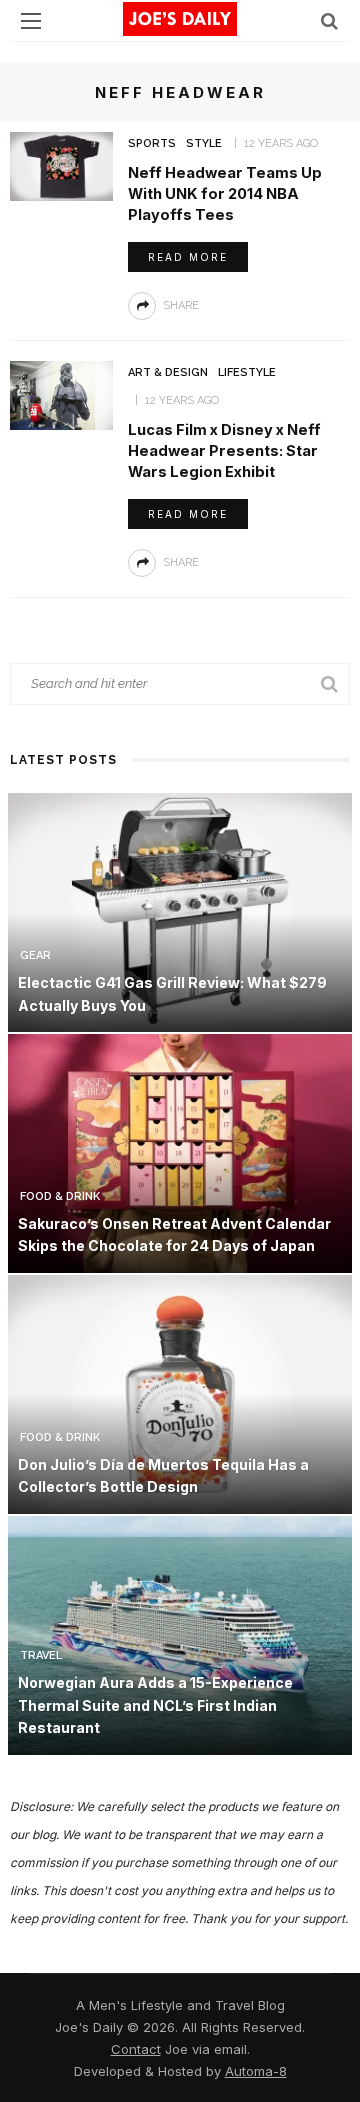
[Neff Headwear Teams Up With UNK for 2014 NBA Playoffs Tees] (61, 164)
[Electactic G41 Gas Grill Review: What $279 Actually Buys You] (180, 910)
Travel (41, 1655)
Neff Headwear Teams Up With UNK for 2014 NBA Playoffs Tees (225, 194)
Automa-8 (256, 2071)
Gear (35, 955)
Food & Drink (60, 1196)
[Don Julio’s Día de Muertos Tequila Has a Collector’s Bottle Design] (180, 1392)
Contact (136, 2049)
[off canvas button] (31, 21)
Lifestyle (247, 372)
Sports (152, 143)
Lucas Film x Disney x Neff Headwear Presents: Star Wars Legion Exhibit (224, 451)
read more (188, 257)
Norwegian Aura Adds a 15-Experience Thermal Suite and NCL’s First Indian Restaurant (155, 1705)
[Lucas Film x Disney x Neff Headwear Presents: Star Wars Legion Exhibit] (61, 393)
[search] (329, 20)
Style (204, 143)
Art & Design (168, 372)
